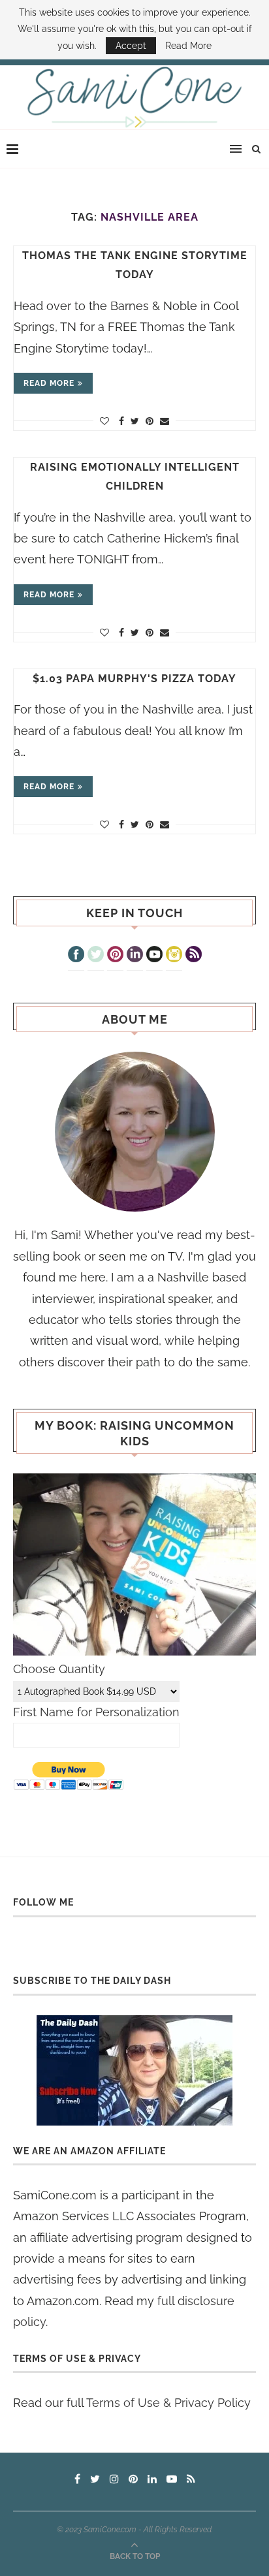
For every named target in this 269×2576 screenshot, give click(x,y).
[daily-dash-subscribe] (134, 2070)
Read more (49, 383)
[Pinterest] (115, 956)
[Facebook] (76, 956)
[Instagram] (174, 956)
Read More (188, 46)
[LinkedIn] (135, 956)
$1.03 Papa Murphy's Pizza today (134, 679)
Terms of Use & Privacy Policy (168, 2403)
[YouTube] (154, 956)
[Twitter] (96, 956)
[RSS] (194, 956)
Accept (131, 46)
